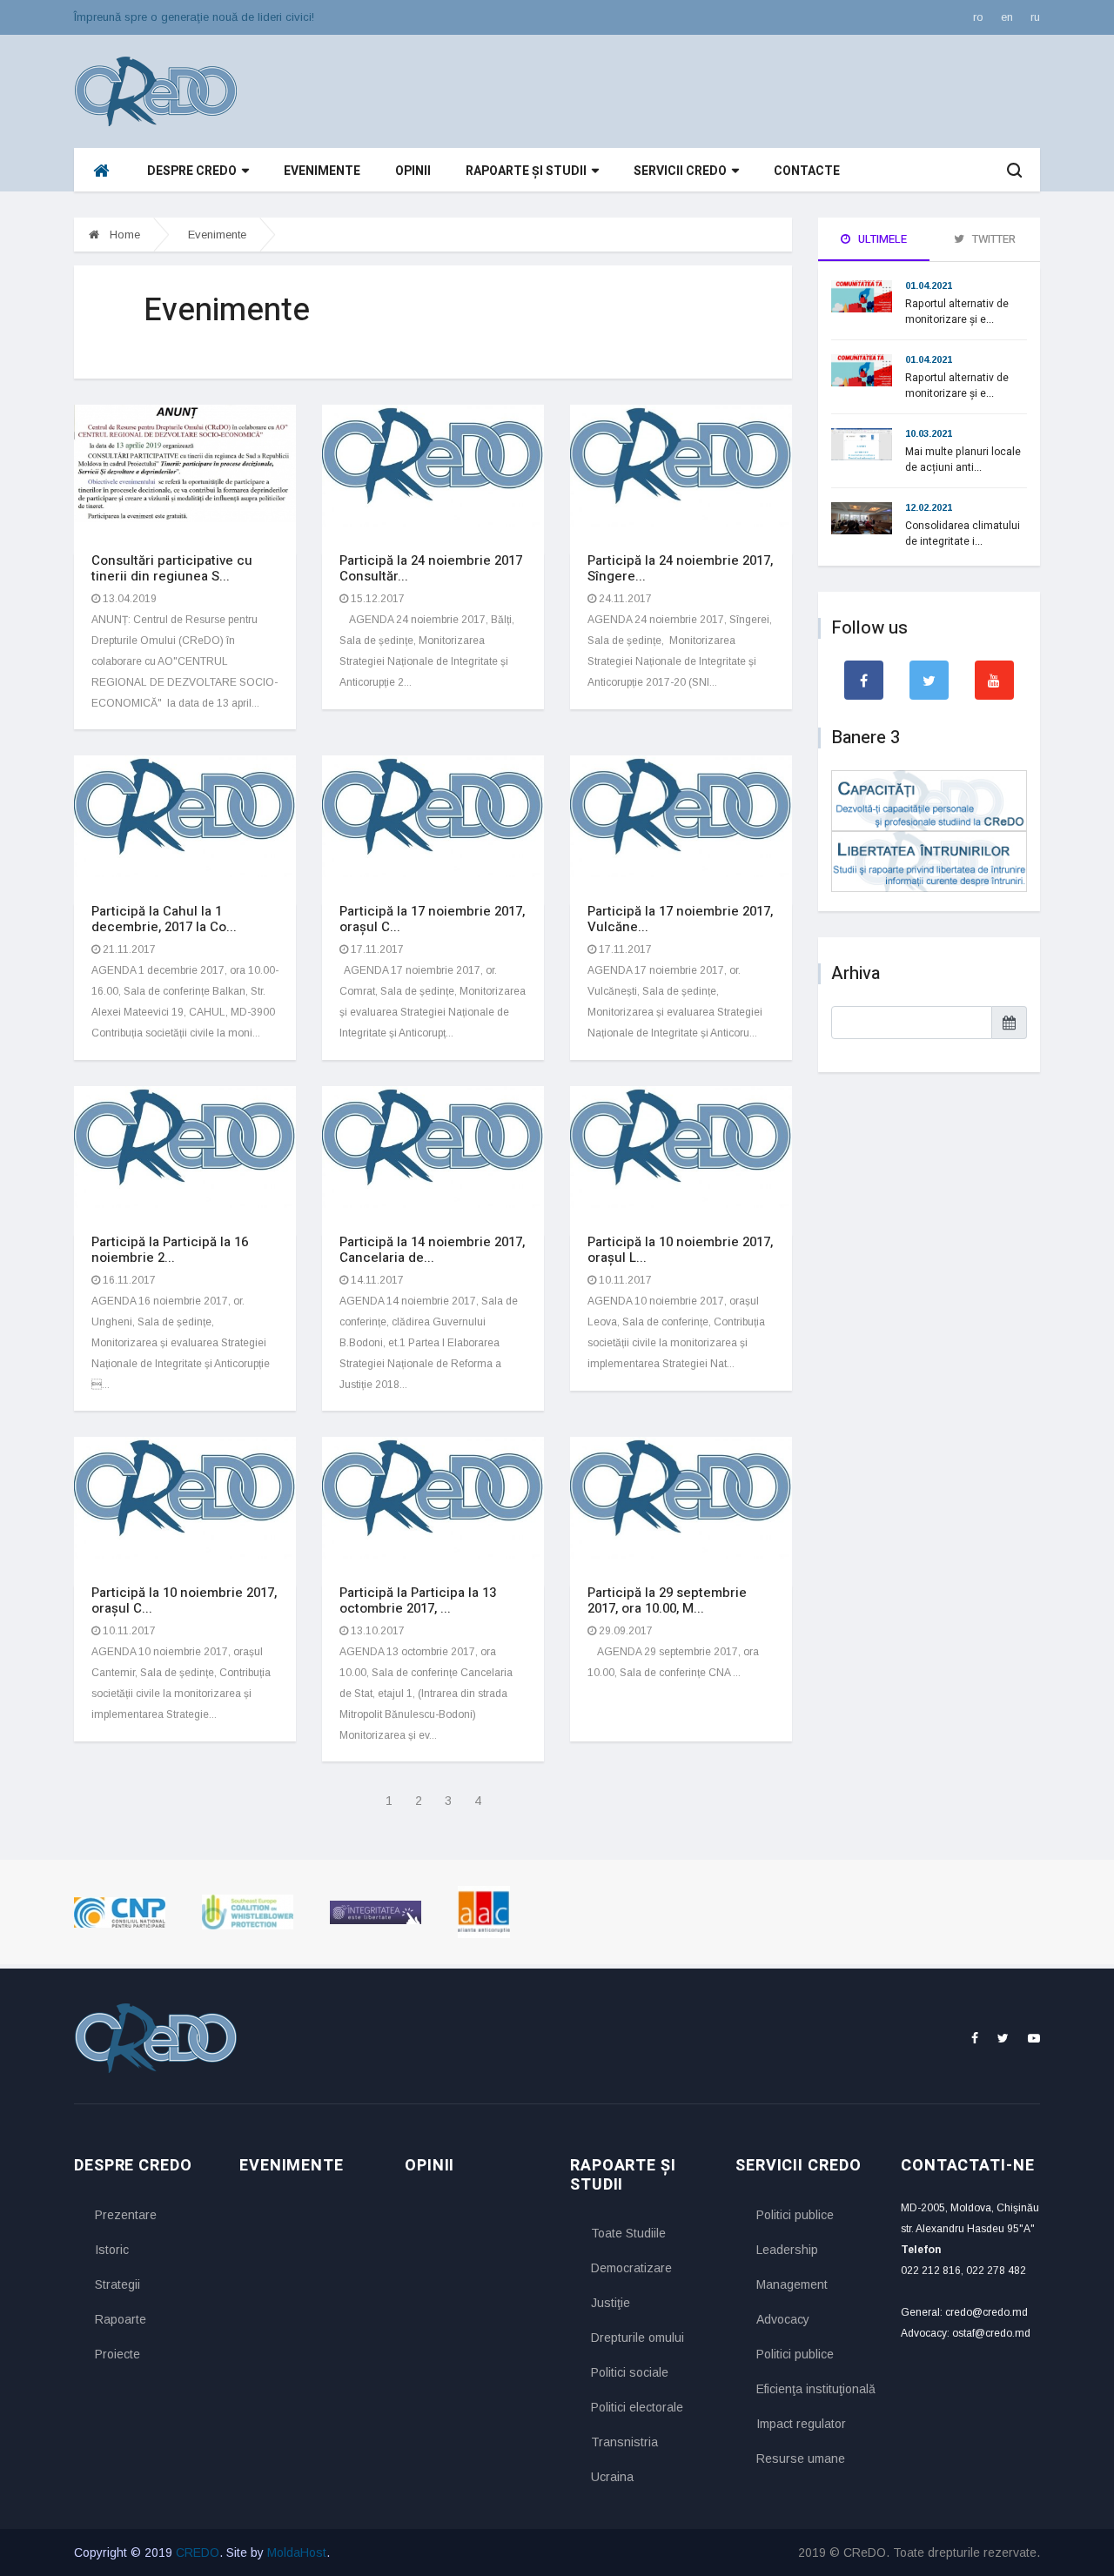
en (1007, 17)
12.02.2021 (929, 507)
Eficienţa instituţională (815, 2389)
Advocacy (783, 2319)
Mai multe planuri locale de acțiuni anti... (963, 460)
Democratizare (631, 2268)
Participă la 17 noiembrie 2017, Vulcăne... (680, 919)
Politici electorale (637, 2407)
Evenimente (322, 171)
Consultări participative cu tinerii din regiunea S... (172, 568)
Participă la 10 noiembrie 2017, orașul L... (680, 1250)
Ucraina (612, 2477)
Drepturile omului (638, 2338)
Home (123, 235)
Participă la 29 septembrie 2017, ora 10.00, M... (667, 1600)
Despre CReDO (192, 171)
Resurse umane (801, 2459)
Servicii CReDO (680, 171)
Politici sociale (630, 2372)
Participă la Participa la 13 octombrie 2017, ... (418, 1600)
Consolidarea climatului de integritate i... (963, 533)
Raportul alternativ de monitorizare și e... (957, 312)
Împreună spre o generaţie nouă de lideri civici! (194, 17)
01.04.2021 (929, 285)
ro (978, 17)
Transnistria (624, 2442)
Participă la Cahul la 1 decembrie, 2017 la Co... (164, 919)
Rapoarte (121, 2319)
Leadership (787, 2250)
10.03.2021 (929, 433)
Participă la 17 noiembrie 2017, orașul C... (432, 919)
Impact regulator (801, 2424)
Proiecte (117, 2354)
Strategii (117, 2284)
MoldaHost (297, 2553)
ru (1035, 17)
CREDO (198, 2553)
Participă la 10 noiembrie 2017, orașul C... (184, 1600)
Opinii (413, 171)
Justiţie (611, 2303)
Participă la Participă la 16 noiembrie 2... (170, 1250)
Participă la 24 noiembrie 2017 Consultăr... (431, 568)
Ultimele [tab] (881, 239)
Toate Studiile (628, 2233)
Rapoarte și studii (526, 171)
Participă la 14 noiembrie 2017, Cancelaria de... (432, 1250)
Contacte (807, 171)
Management (792, 2284)
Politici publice (795, 2215)
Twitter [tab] (993, 239)
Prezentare (126, 2215)
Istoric (112, 2250)
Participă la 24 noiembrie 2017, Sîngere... (680, 568)
